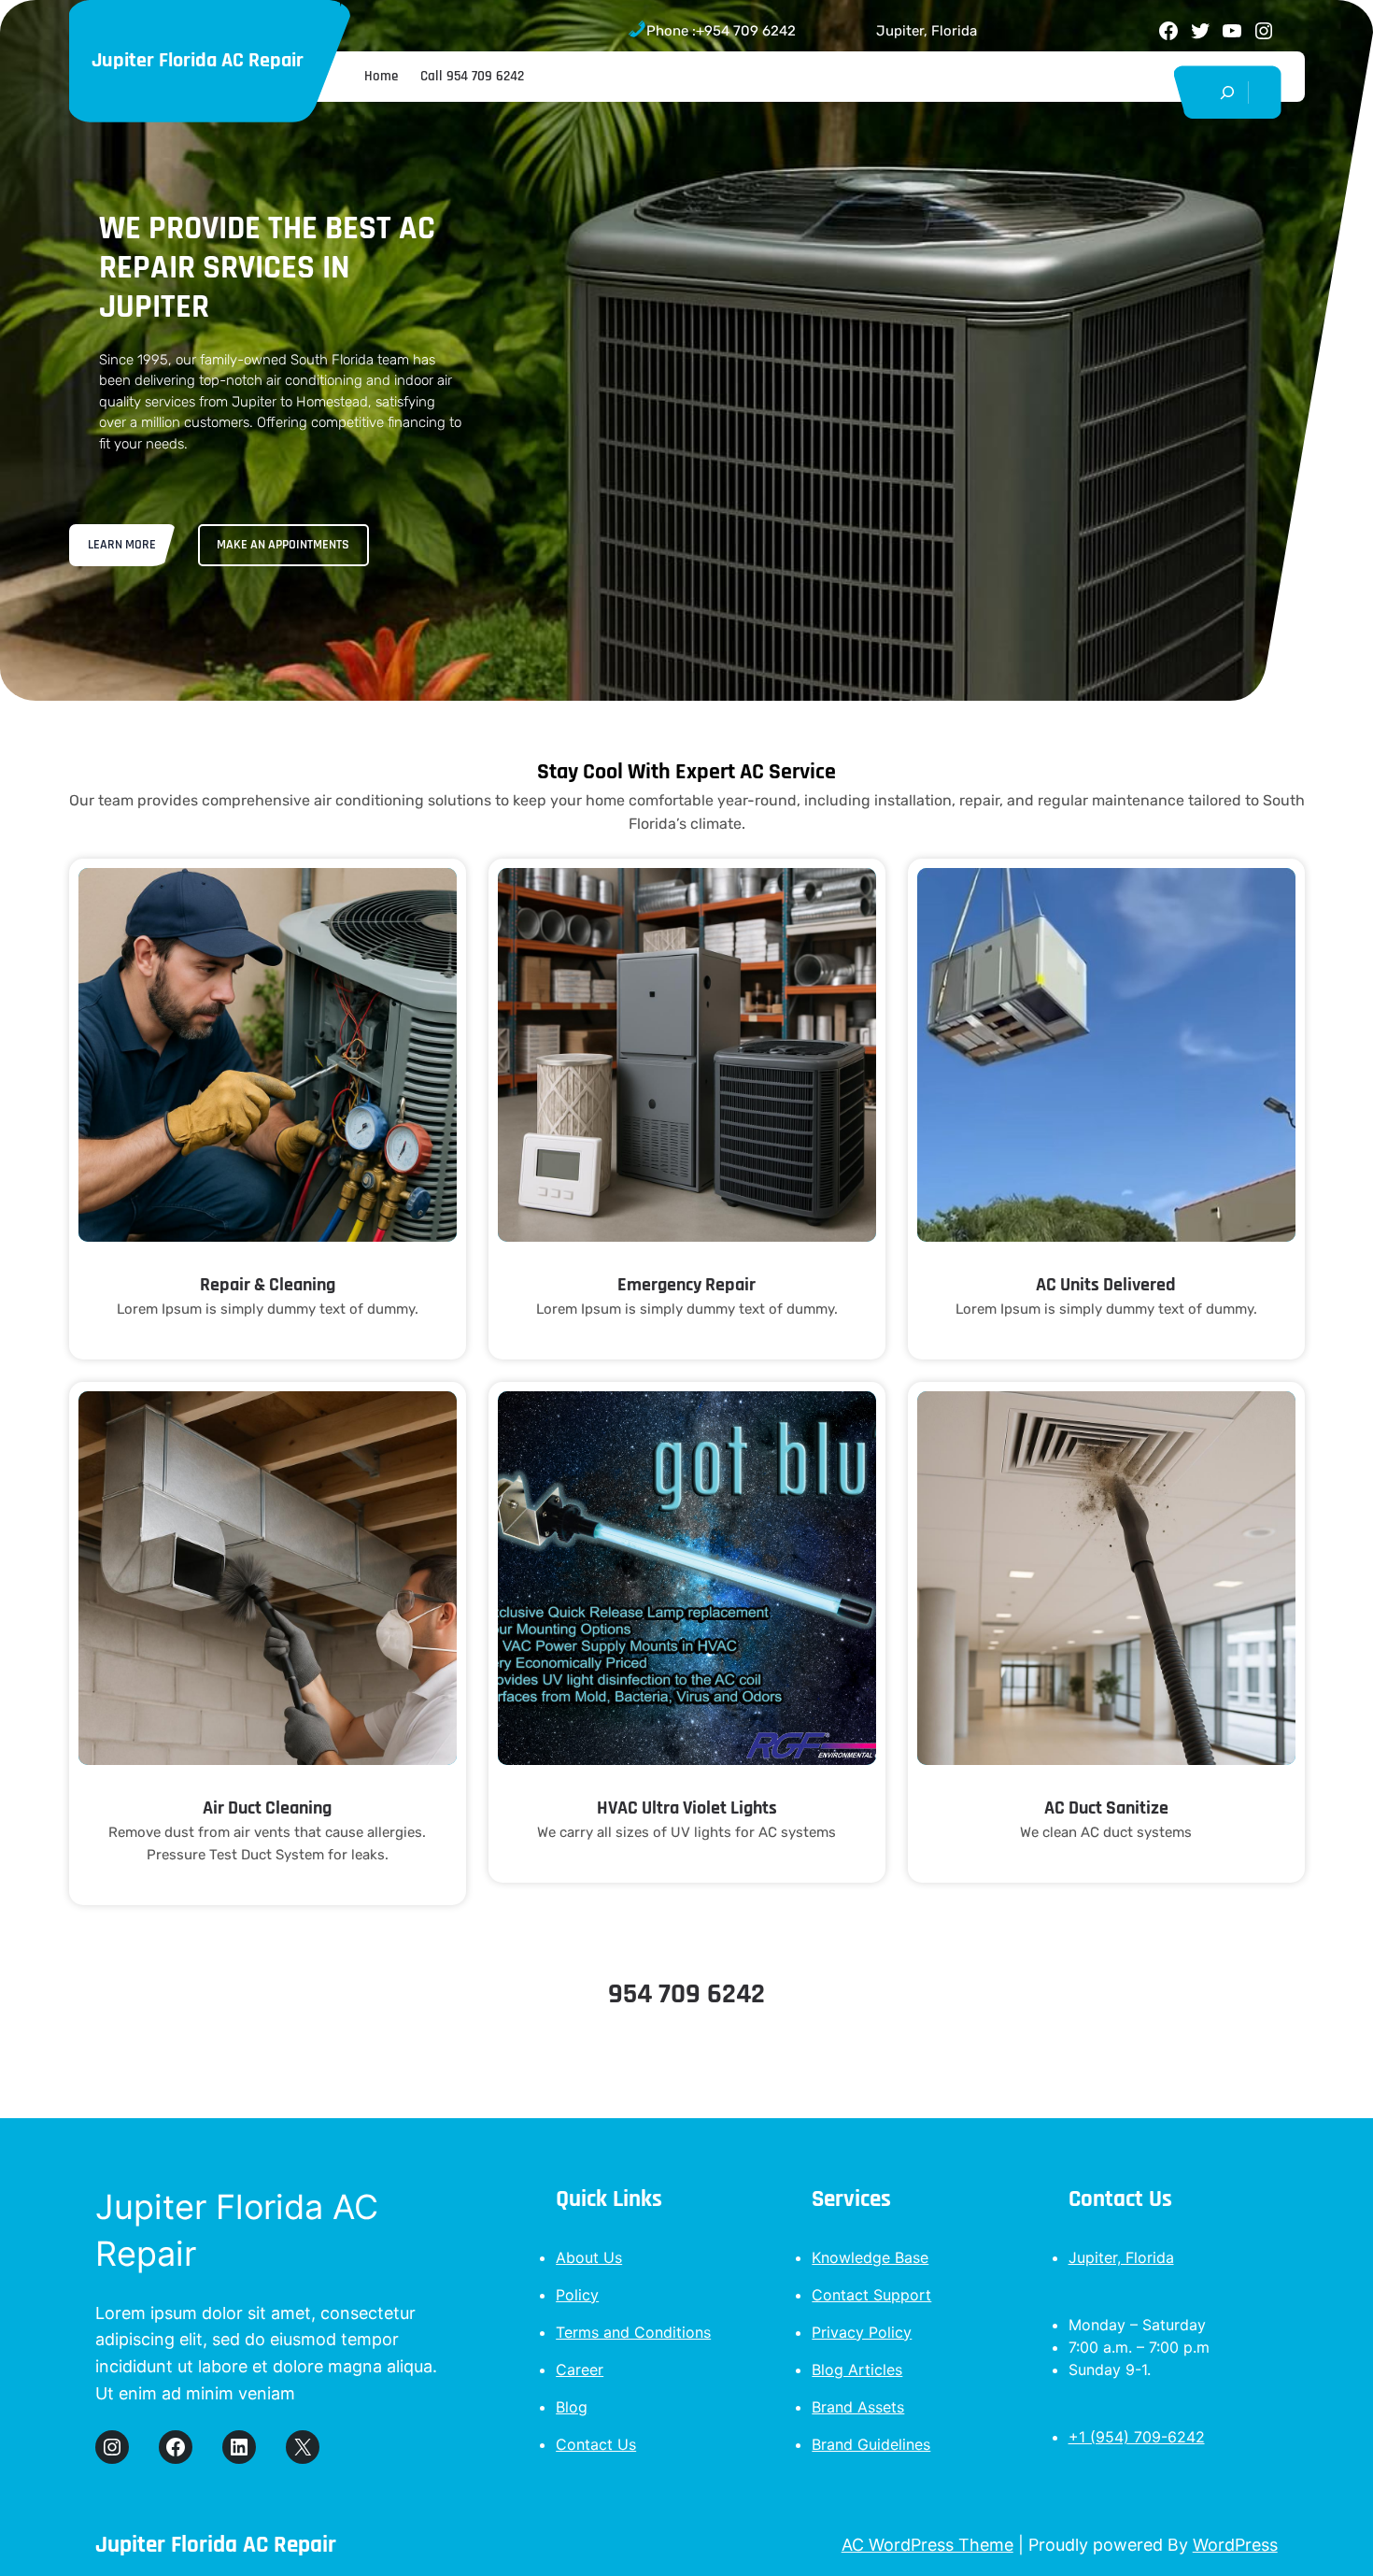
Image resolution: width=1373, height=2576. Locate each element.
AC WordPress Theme (927, 2545)
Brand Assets (858, 2407)
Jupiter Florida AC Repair (198, 61)
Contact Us (596, 2444)
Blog (572, 2407)
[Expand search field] (1228, 92)
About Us (589, 2257)
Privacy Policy (862, 2332)
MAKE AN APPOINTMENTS (283, 545)
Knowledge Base (870, 2257)
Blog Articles (857, 2370)
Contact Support (871, 2295)
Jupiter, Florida (1121, 2257)
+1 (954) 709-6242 (1137, 2437)
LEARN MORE (122, 545)
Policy (577, 2295)
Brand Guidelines (871, 2444)
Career (580, 2370)
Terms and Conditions (633, 2332)
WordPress (1235, 2545)
